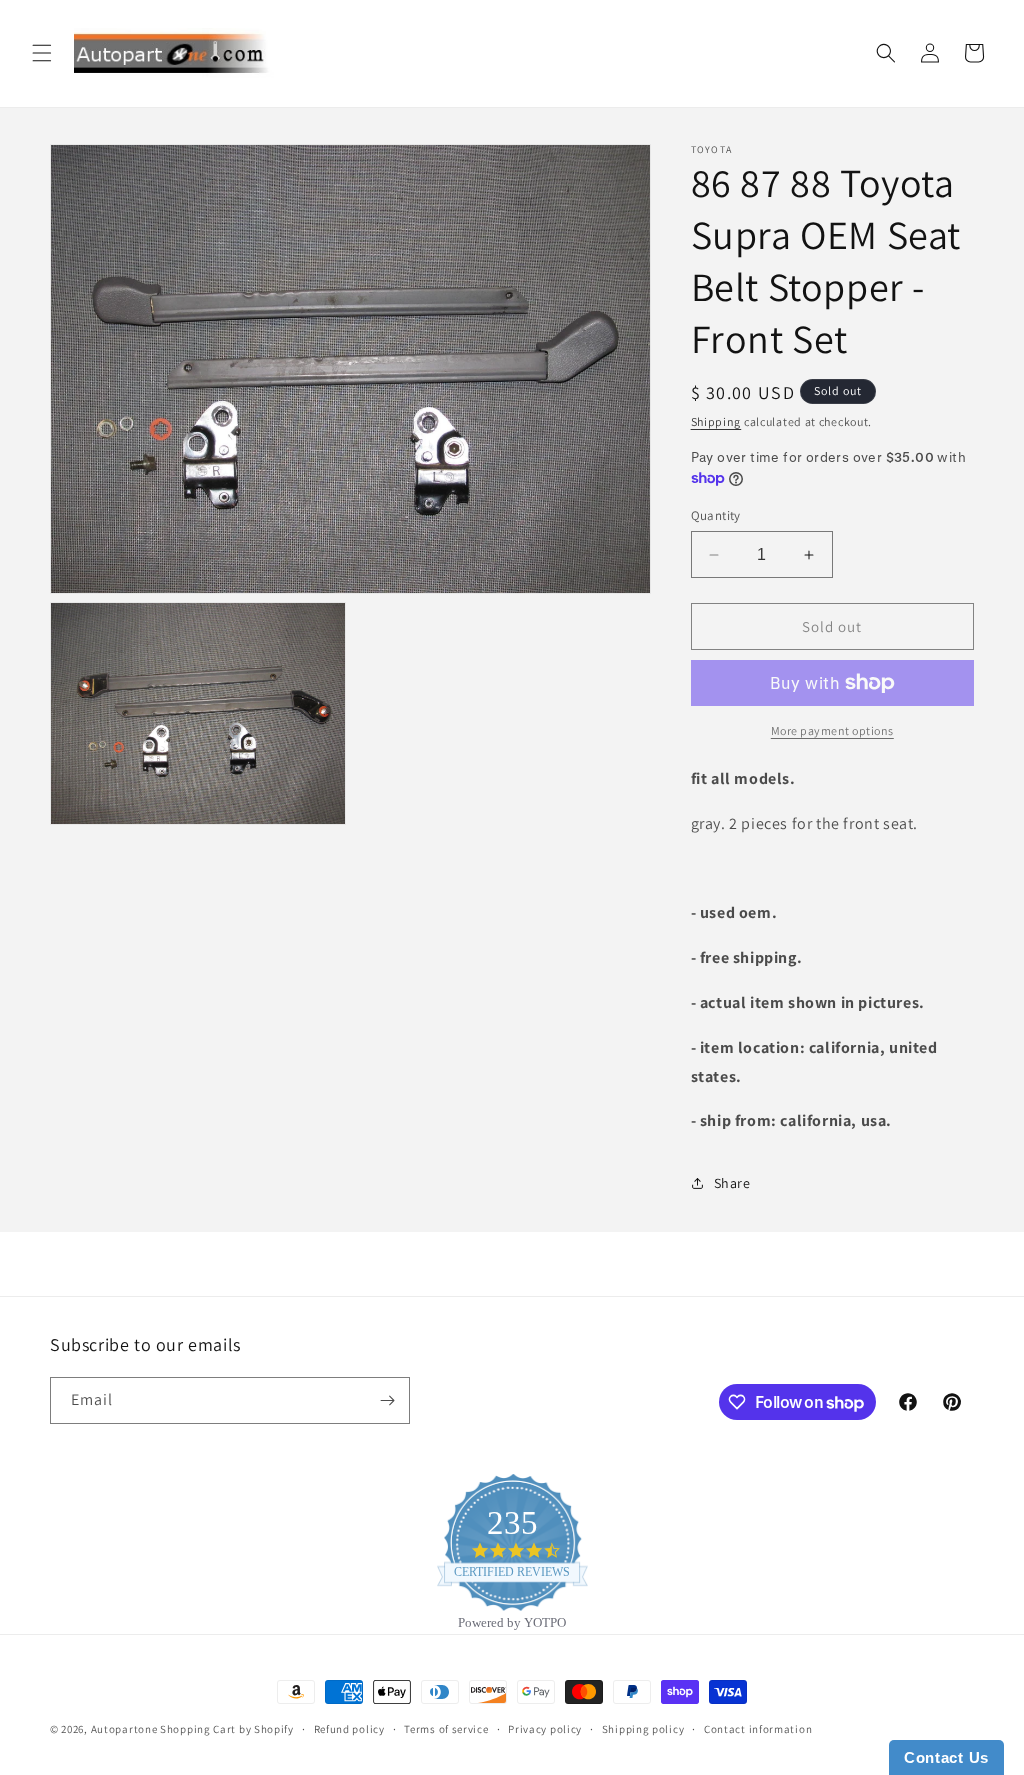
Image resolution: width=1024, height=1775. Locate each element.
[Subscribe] (387, 1400)
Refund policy (349, 1729)
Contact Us (946, 1757)
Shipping (716, 421)
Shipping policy (643, 1729)
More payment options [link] (832, 730)
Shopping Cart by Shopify (227, 1729)
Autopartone (124, 1729)
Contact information (758, 1729)
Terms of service (446, 1729)
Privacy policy (545, 1729)
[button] (42, 53)
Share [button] (732, 1183)
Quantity (716, 515)
